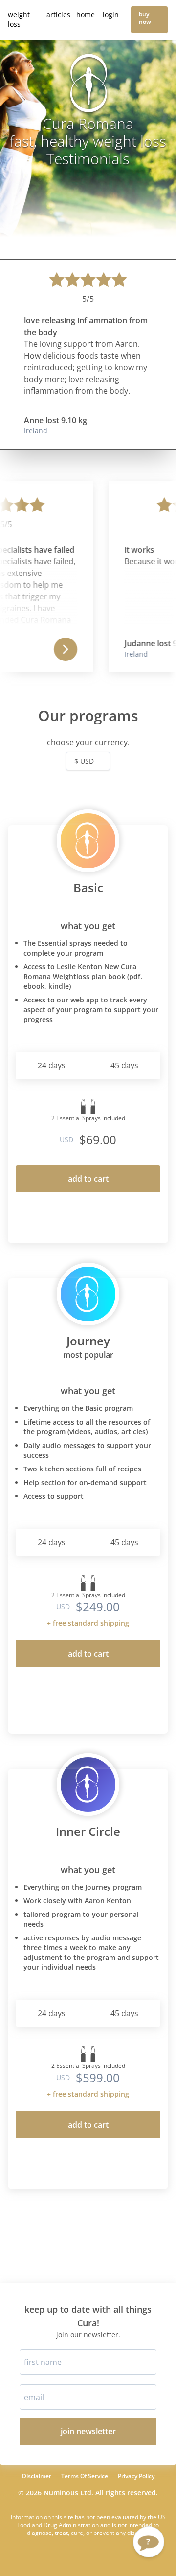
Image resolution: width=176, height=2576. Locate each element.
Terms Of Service (85, 2476)
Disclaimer (37, 2476)
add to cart (88, 1179)
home (86, 14)
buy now (145, 18)
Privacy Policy (136, 2476)
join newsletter (88, 2431)
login (111, 14)
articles (58, 14)
